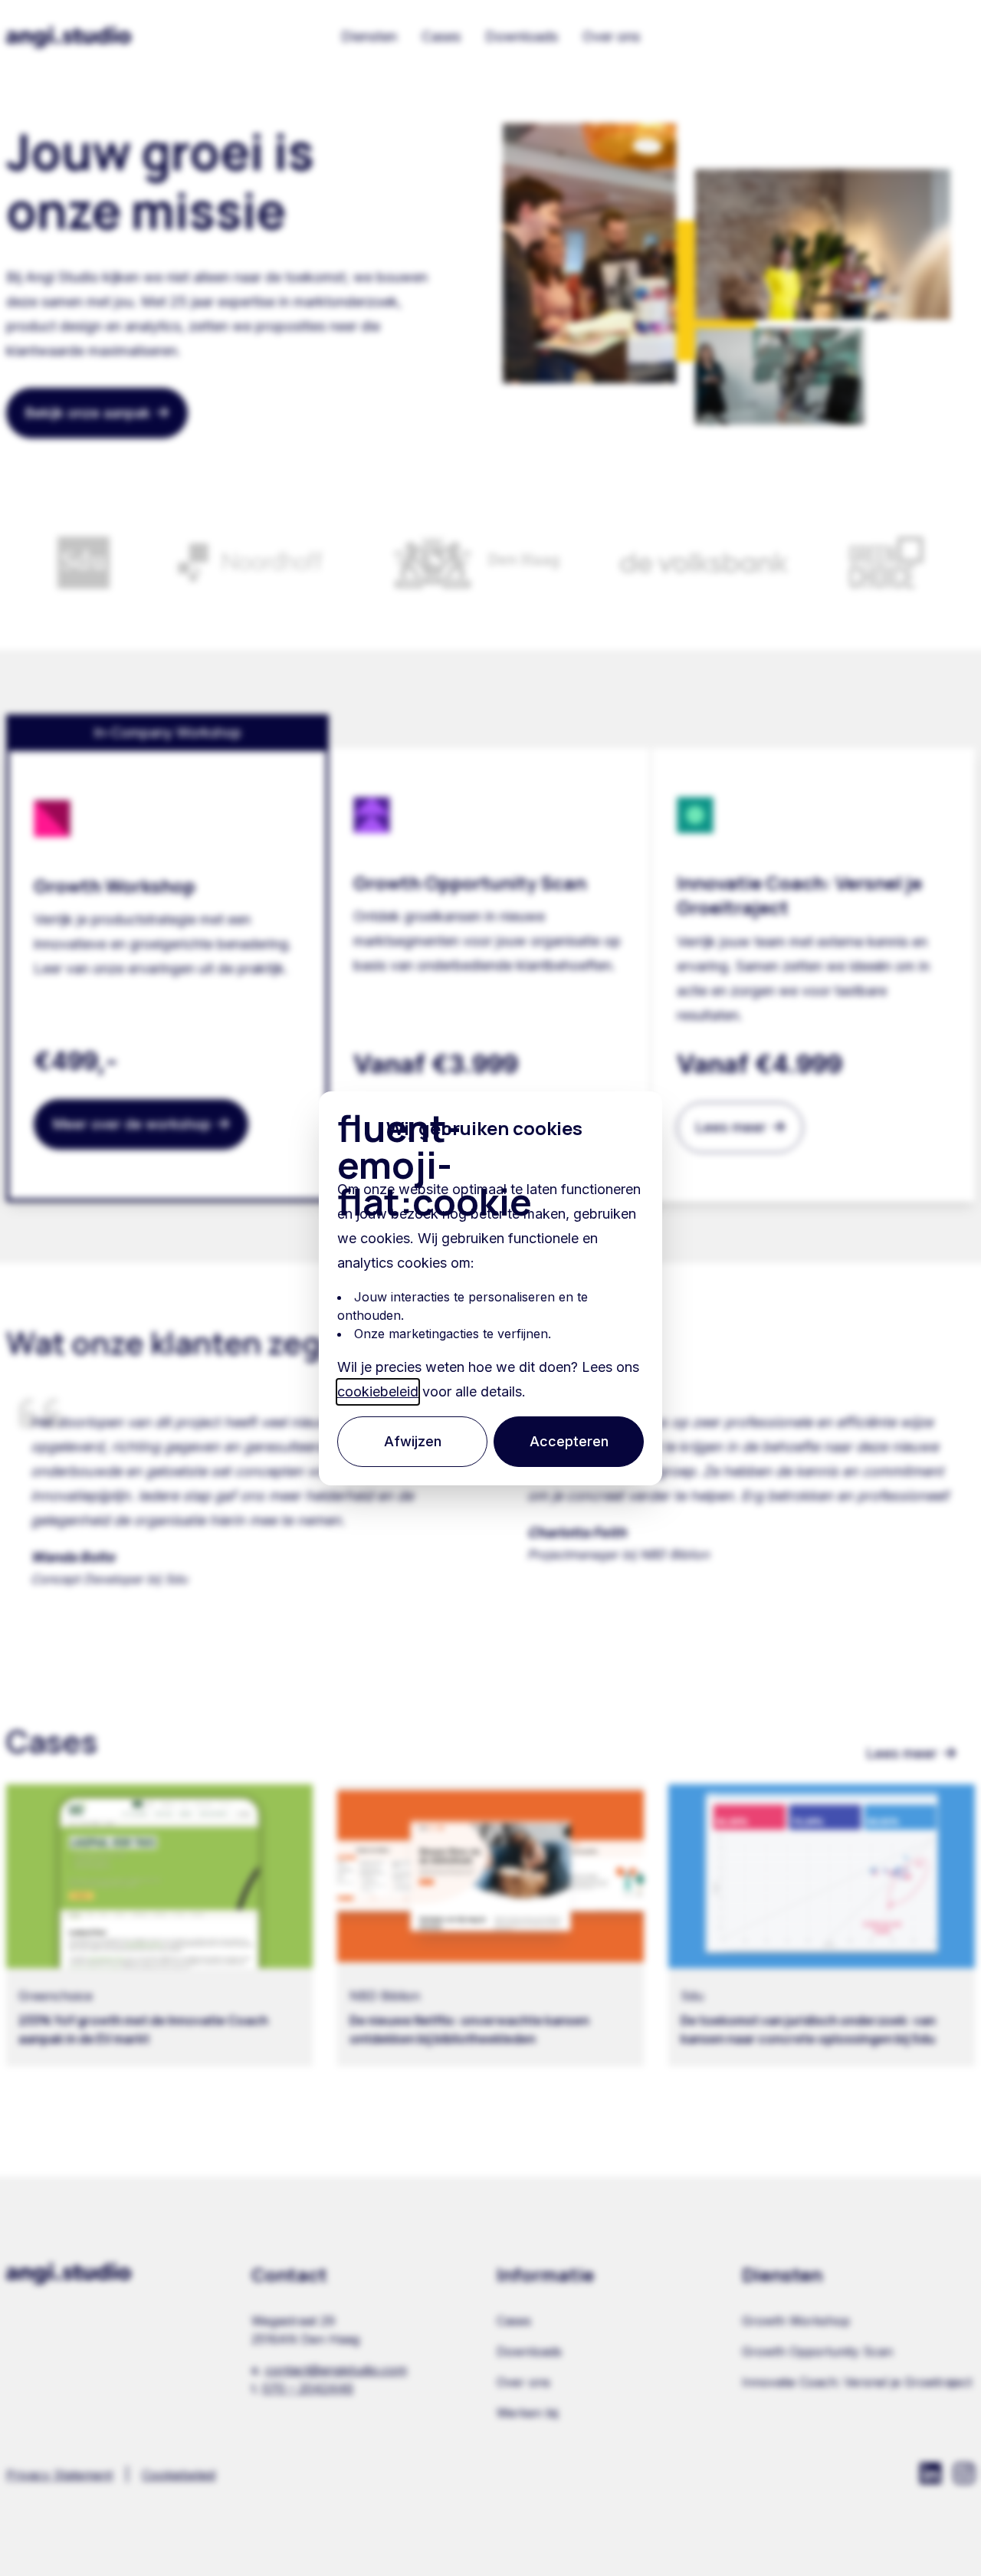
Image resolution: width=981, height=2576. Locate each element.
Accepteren (569, 1441)
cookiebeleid (378, 1391)
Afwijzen (413, 1441)
